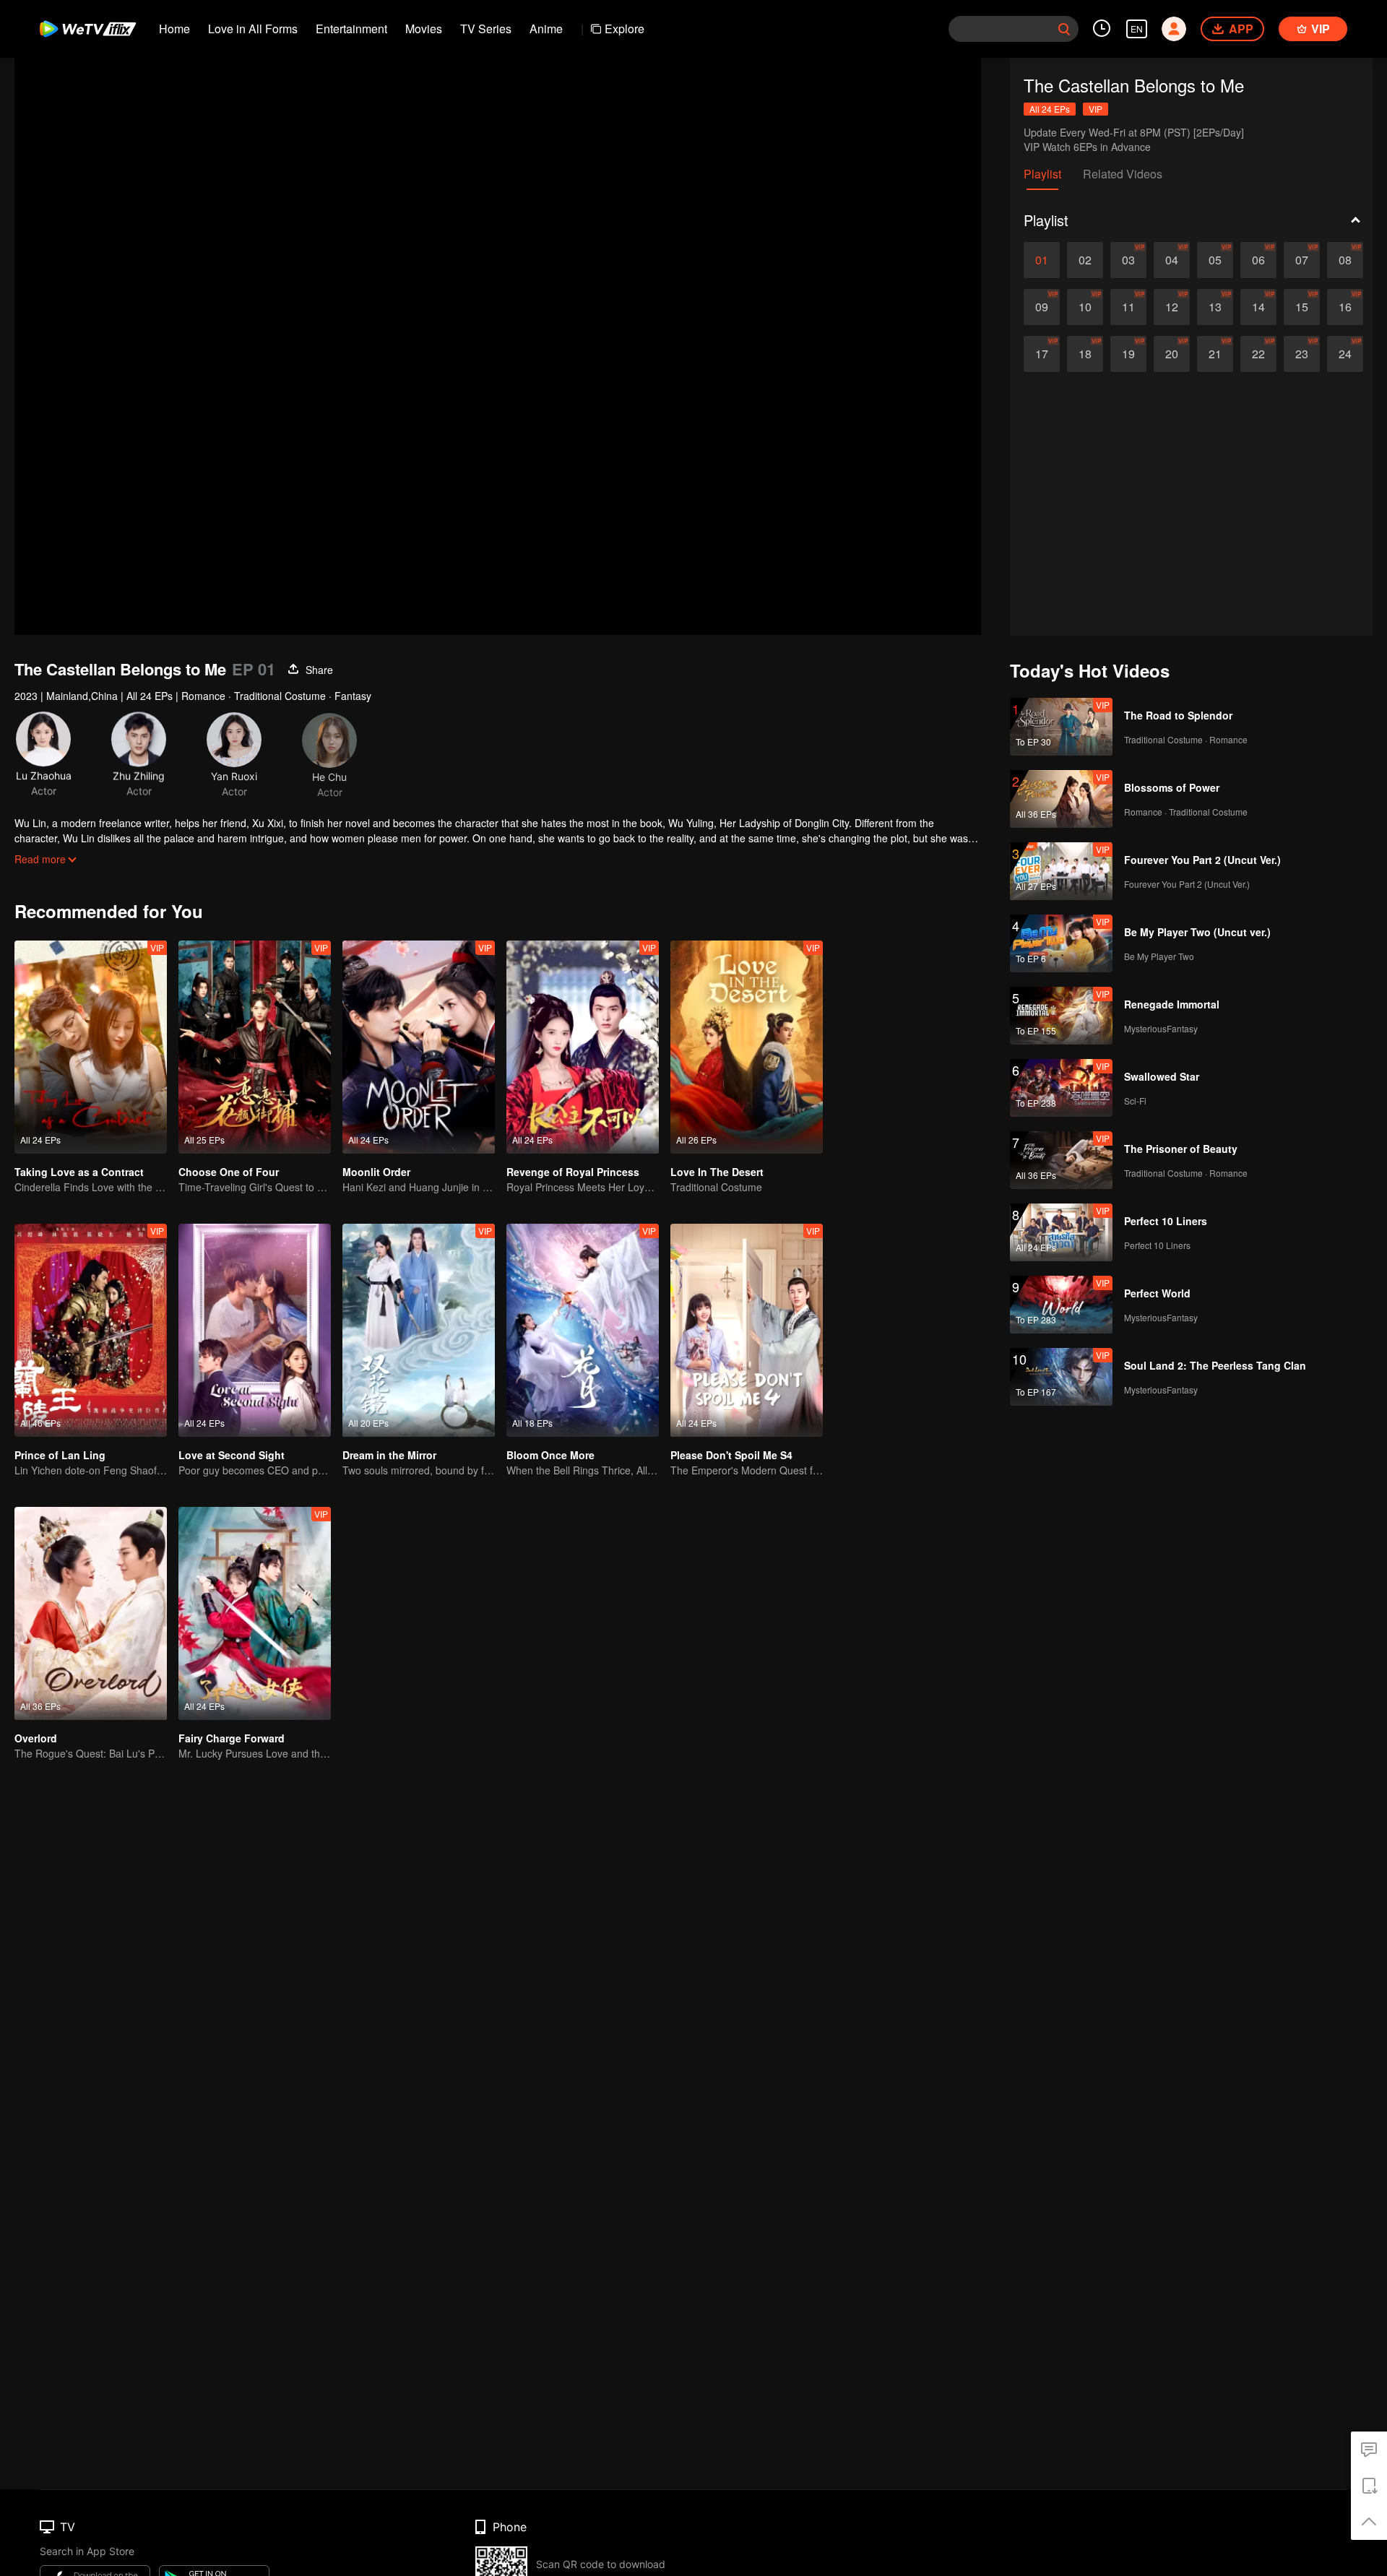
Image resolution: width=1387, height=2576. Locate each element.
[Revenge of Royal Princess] (583, 1047)
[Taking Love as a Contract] (91, 1047)
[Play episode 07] (1302, 260)
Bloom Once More (550, 1455)
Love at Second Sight (232, 1455)
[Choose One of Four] (255, 1047)
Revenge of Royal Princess (573, 1172)
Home (174, 29)
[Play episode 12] (1172, 307)
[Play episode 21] (1215, 354)
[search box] (1064, 29)
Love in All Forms (253, 29)
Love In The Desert (717, 1172)
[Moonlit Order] (419, 1047)
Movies (424, 29)
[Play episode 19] (1128, 354)
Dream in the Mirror (389, 1455)
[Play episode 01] (1042, 260)
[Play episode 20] (1172, 354)
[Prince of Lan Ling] (91, 1330)
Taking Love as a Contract (79, 1172)
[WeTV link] (88, 29)
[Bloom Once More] (583, 1330)
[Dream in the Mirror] (419, 1330)
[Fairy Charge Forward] (255, 1613)
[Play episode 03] (1128, 260)
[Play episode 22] (1258, 354)
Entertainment (351, 29)
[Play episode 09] (1042, 307)
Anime (546, 29)
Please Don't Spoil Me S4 (731, 1455)
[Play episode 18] (1085, 354)
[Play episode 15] (1302, 307)
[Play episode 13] (1215, 307)
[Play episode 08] (1345, 260)
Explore (625, 29)
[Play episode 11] (1128, 307)
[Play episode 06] (1258, 260)
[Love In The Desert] (747, 1047)
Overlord (36, 1738)
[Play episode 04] (1172, 260)
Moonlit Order (376, 1172)
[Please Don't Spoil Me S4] (747, 1330)
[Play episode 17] (1042, 354)
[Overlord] (91, 1613)
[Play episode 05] (1215, 260)
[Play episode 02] (1085, 260)
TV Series (486, 29)
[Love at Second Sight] (255, 1330)
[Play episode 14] (1258, 307)
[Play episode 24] (1345, 354)
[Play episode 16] (1345, 307)
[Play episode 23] (1302, 354)
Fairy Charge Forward (232, 1738)
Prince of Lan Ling (60, 1455)
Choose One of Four (229, 1172)
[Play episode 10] (1085, 307)
